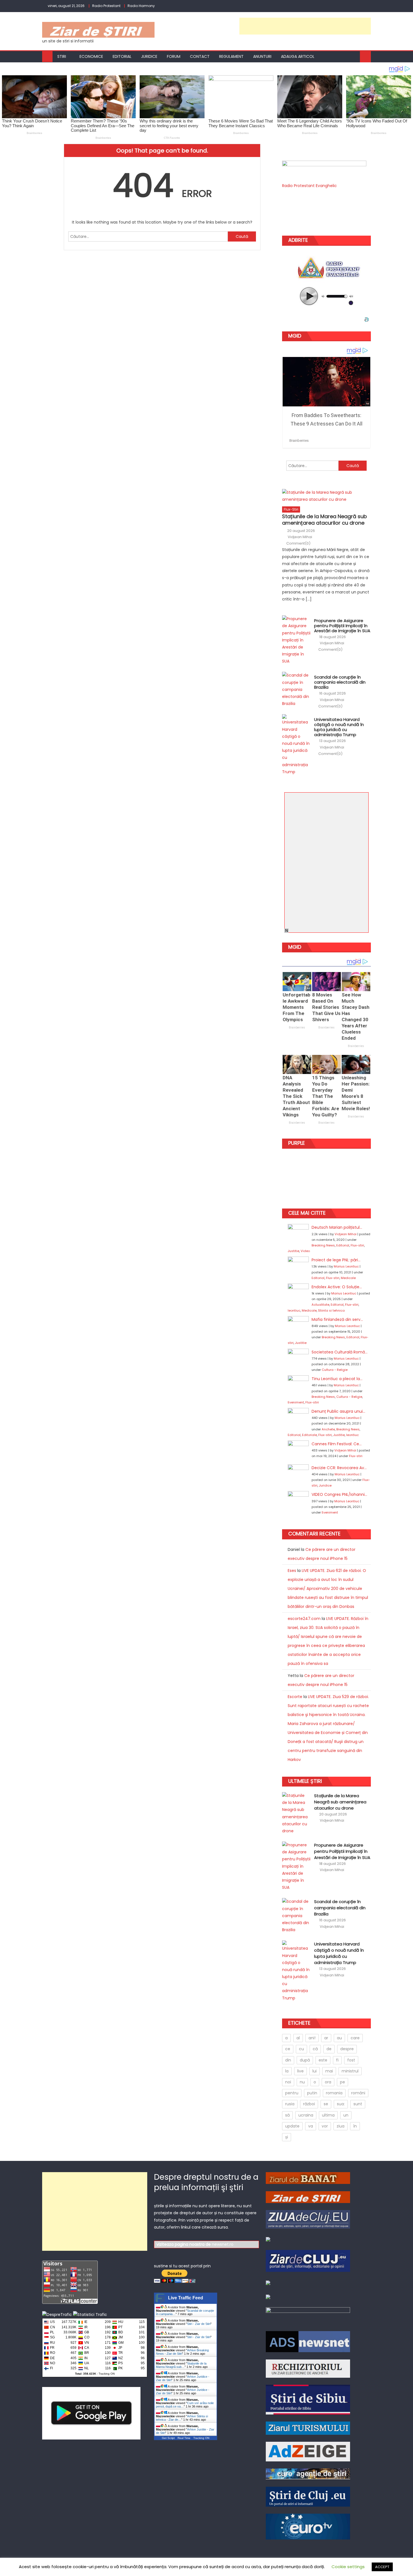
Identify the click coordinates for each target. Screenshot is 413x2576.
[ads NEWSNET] (308, 2341)
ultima (328, 2115)
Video (305, 1251)
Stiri (62, 56)
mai (329, 2071)
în (355, 2126)
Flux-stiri (291, 509)
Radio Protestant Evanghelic (309, 186)
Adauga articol (298, 56)
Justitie (293, 1251)
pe (342, 2082)
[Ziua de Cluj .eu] (308, 2219)
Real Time (184, 2438)
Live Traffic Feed (186, 2298)
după (305, 2060)
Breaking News (323, 1245)
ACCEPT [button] (382, 2567)
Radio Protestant (106, 6)
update (292, 2126)
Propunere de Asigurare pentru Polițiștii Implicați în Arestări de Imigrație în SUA (342, 626)
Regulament (231, 56)
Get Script (168, 2438)
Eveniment (296, 1402)
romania (334, 2093)
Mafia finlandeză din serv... (337, 1319)
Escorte (295, 1697)
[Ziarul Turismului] (308, 2428)
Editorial (122, 56)
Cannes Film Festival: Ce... (337, 1444)
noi (288, 2082)
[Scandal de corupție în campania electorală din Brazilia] (296, 689)
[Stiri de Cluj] (308, 2497)
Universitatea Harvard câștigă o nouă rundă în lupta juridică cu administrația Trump (339, 727)
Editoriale (309, 1435)
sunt (358, 2104)
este (323, 2060)
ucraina (306, 2115)
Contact (200, 56)
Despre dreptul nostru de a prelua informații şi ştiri (206, 2182)
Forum (174, 56)
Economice (91, 56)
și (287, 2137)
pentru (292, 2093)
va (311, 2126)
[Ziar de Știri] (308, 2197)
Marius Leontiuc (346, 1266)
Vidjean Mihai (300, 537)
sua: (341, 2104)
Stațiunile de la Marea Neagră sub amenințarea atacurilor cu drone (324, 520)
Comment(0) (298, 543)
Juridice (149, 56)
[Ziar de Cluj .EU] (308, 2261)
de (329, 2049)
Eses (292, 1571)
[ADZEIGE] (308, 2451)
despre (347, 2049)
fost (351, 2060)
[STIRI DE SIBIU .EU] (308, 2399)
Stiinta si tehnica (331, 1310)
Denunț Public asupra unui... (338, 1411)
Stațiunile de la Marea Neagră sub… (181, 2365)
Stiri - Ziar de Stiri (199, 2324)
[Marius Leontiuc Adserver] (268, 2297)
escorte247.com (304, 1619)
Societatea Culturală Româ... (340, 1352)
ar (326, 2038)
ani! (312, 2038)
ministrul (350, 2071)
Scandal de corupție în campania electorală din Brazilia (340, 682)
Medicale (348, 1278)
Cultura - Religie (335, 1370)
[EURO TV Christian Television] (308, 2526)
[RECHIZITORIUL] (308, 2368)
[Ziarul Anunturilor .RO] (268, 2282)
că (315, 2049)
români (358, 2093)
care (355, 2038)
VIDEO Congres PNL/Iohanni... (339, 1494)
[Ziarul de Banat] (308, 2178)
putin (312, 2093)
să (287, 2115)
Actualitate (320, 1305)
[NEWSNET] (308, 2315)
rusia (290, 2104)
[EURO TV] (308, 2474)
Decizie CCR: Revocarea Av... (339, 1468)
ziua (341, 2126)
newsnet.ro (223, 2244)
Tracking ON (107, 2374)
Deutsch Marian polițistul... (337, 1227)
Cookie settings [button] (348, 2567)
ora (328, 2082)
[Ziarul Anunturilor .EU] (268, 2239)
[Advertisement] (305, 26)
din (288, 2060)
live (300, 2071)
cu (301, 2049)
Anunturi (262, 56)
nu (302, 2082)
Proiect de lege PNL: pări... (336, 1260)
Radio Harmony (141, 6)
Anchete (328, 1429)
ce (288, 2049)
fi (337, 2060)
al (298, 2038)
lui (315, 2071)
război (309, 2104)
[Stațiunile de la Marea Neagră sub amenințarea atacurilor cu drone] (326, 496)
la (287, 2071)
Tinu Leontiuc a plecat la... (337, 1379)
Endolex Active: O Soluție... (337, 1287)
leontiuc (294, 1310)
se (326, 2104)
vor (325, 2126)
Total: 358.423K (86, 2374)
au (339, 2038)
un (346, 2115)
